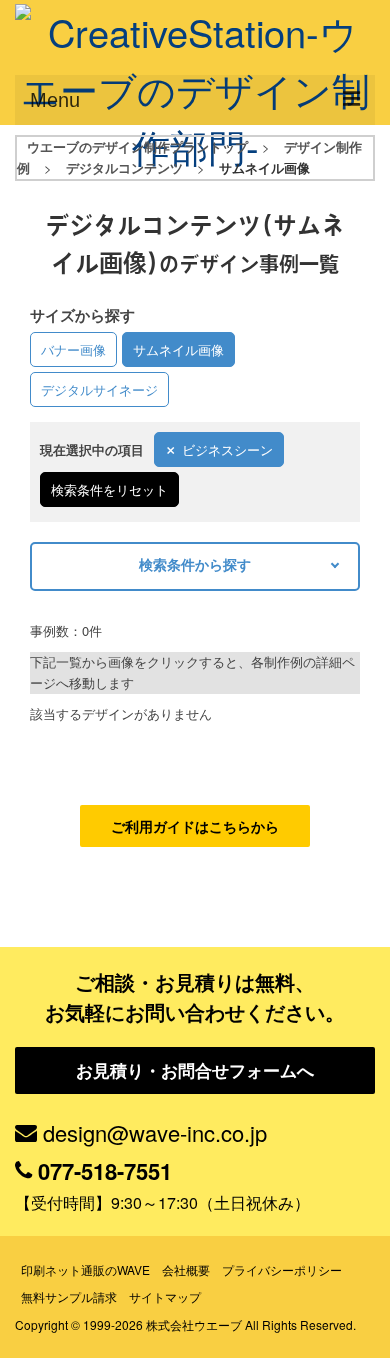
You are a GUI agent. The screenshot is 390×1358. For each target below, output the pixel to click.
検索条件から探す (195, 564)
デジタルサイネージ (99, 389)
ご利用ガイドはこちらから (195, 826)
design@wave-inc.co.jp (155, 1132)
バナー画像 (73, 349)
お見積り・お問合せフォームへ (195, 1070)
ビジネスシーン (227, 449)
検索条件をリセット (109, 489)
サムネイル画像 (178, 349)
